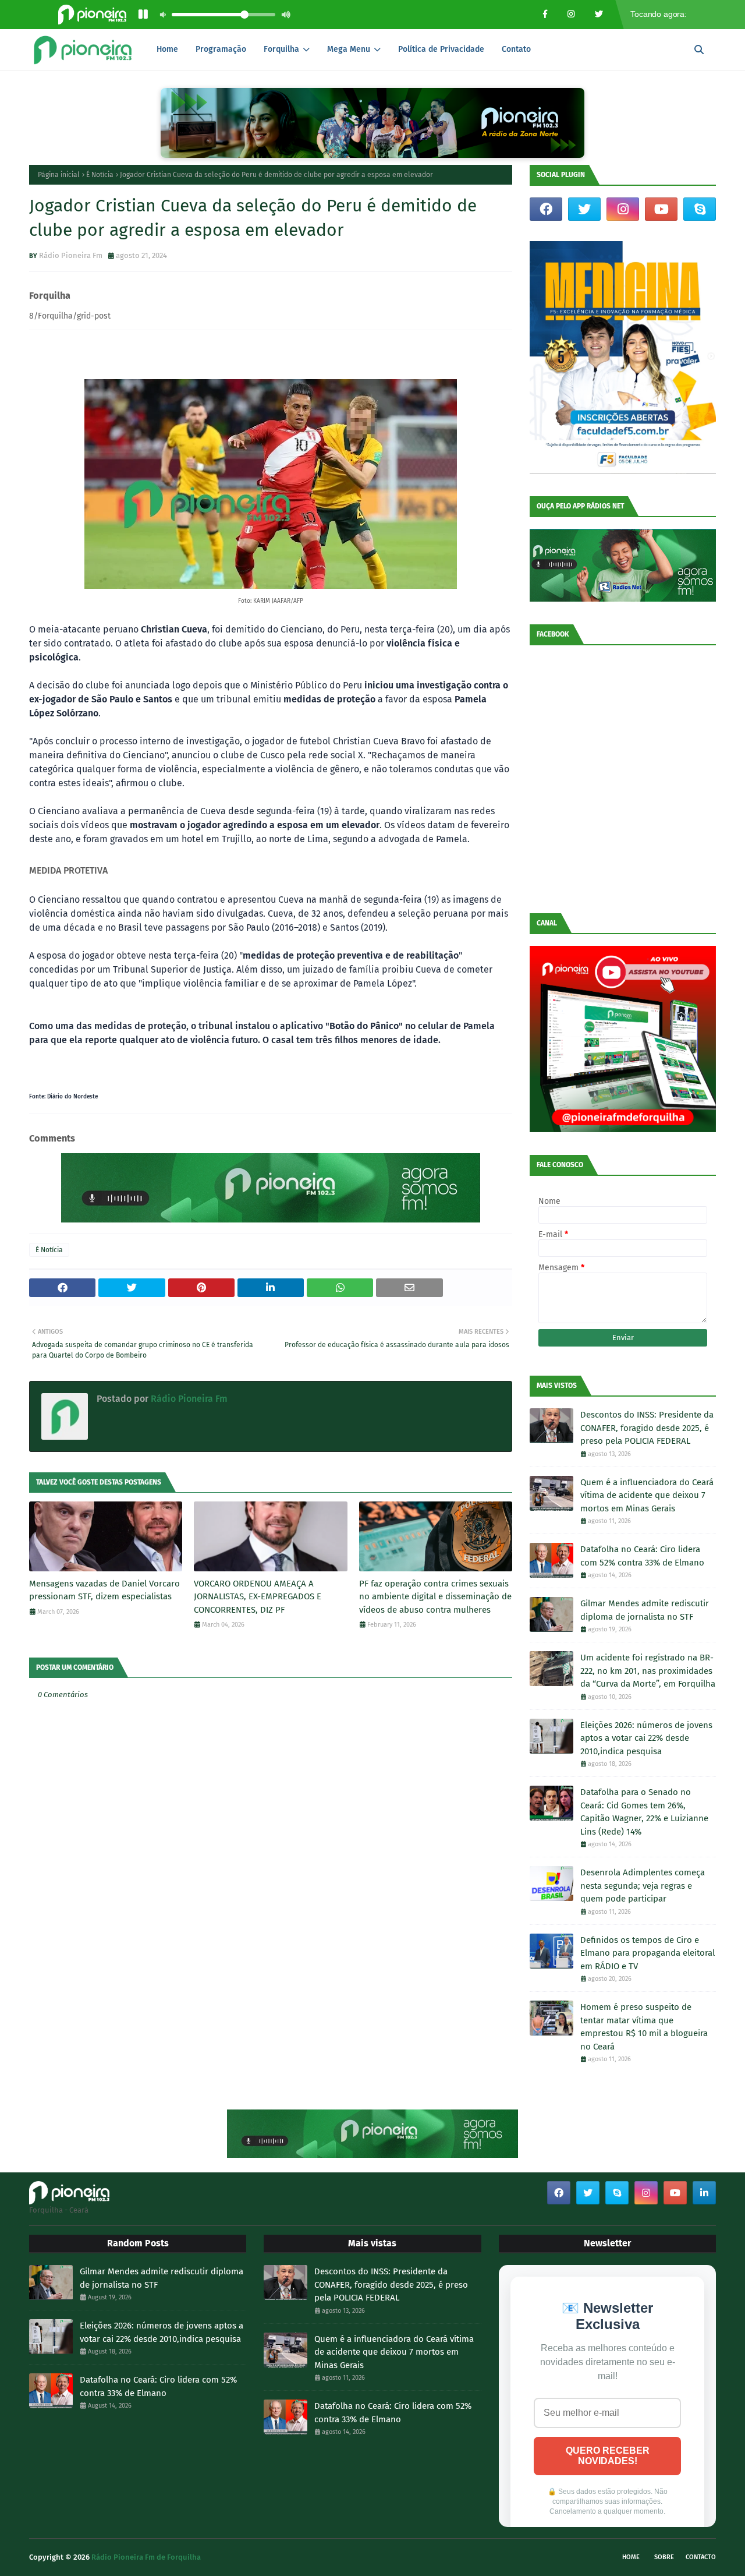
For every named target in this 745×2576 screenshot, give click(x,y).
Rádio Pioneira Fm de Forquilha (146, 2557)
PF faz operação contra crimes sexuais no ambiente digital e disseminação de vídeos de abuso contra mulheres (435, 1597)
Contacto (701, 2557)
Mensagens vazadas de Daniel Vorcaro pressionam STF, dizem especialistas (104, 1590)
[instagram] (623, 209)
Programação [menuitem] (221, 49)
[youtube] (661, 209)
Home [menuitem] (167, 49)
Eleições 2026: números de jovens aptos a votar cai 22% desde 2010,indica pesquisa (646, 1738)
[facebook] (546, 209)
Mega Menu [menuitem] (349, 49)
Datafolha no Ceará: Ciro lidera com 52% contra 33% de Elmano (642, 1556)
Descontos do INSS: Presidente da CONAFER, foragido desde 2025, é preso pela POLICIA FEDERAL (647, 1428)
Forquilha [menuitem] (281, 49)
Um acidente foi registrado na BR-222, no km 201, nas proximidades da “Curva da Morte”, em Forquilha (648, 1671)
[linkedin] (704, 2193)
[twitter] (584, 209)
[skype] (700, 209)
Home (631, 2557)
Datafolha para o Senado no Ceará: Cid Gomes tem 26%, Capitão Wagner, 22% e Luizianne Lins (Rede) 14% (644, 1812)
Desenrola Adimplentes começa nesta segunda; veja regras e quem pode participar (643, 1886)
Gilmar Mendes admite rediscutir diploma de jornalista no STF (645, 1610)
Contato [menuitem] (516, 49)
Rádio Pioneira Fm (71, 255)
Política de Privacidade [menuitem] (441, 49)
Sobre (664, 2557)
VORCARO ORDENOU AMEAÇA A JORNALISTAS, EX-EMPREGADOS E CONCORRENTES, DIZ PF (258, 1597)
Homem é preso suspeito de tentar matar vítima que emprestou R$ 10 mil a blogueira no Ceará (644, 2027)
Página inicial (59, 175)
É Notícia (100, 175)
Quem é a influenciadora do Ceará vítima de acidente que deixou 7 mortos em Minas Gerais (647, 1495)
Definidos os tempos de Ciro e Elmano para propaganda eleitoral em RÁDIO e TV (648, 1953)
